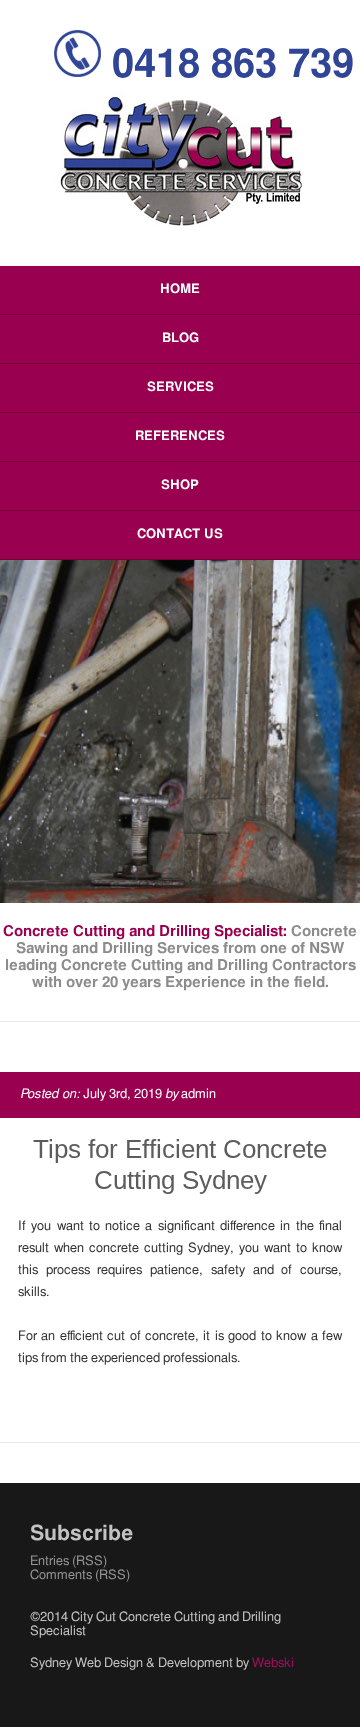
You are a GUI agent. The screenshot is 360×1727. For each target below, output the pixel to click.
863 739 (233, 65)
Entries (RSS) (68, 1561)
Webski (273, 1663)
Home (180, 289)
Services (180, 387)
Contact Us (180, 534)
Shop (180, 485)
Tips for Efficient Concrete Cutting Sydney (180, 1164)
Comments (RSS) (80, 1575)
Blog (180, 338)
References (180, 436)
